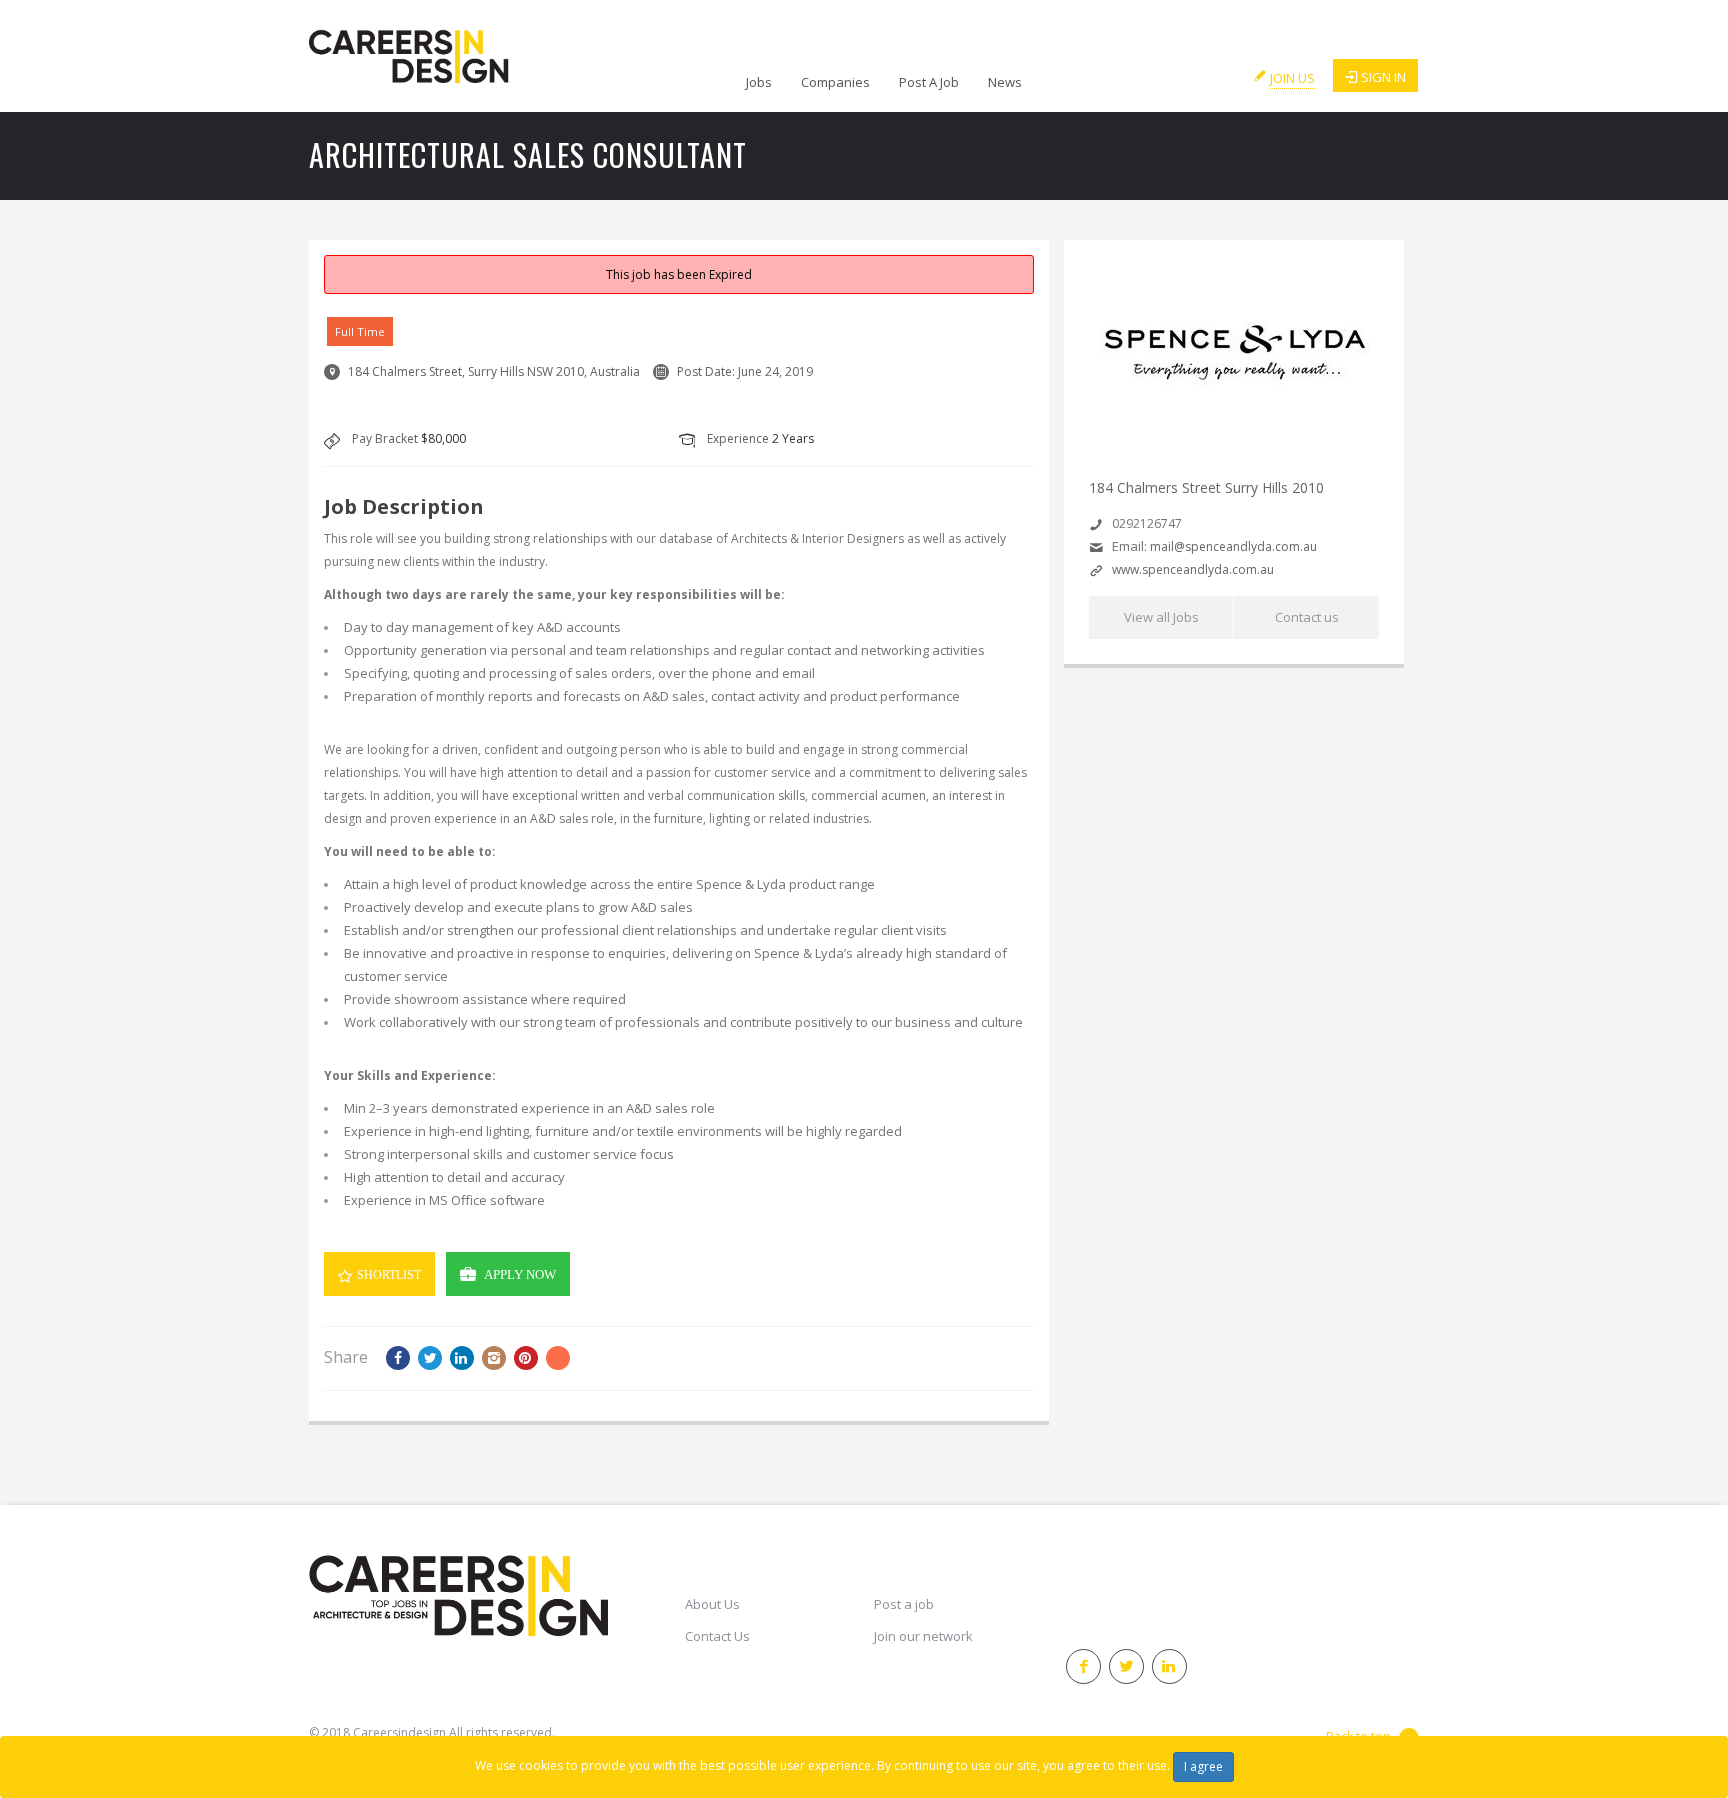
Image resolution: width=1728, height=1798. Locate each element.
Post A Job (929, 82)
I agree (1203, 1766)
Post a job (904, 1604)
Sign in (1383, 77)
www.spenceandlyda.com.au (1193, 569)
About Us (712, 1604)
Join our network (923, 1636)
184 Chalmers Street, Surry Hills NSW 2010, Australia (494, 371)
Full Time (360, 331)
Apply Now (520, 1274)
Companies (835, 82)
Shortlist (389, 1275)
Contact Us (717, 1636)
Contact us (1307, 617)
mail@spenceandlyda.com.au (1233, 546)
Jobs (759, 82)
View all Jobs (1161, 617)
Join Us (1292, 78)
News (1005, 82)
